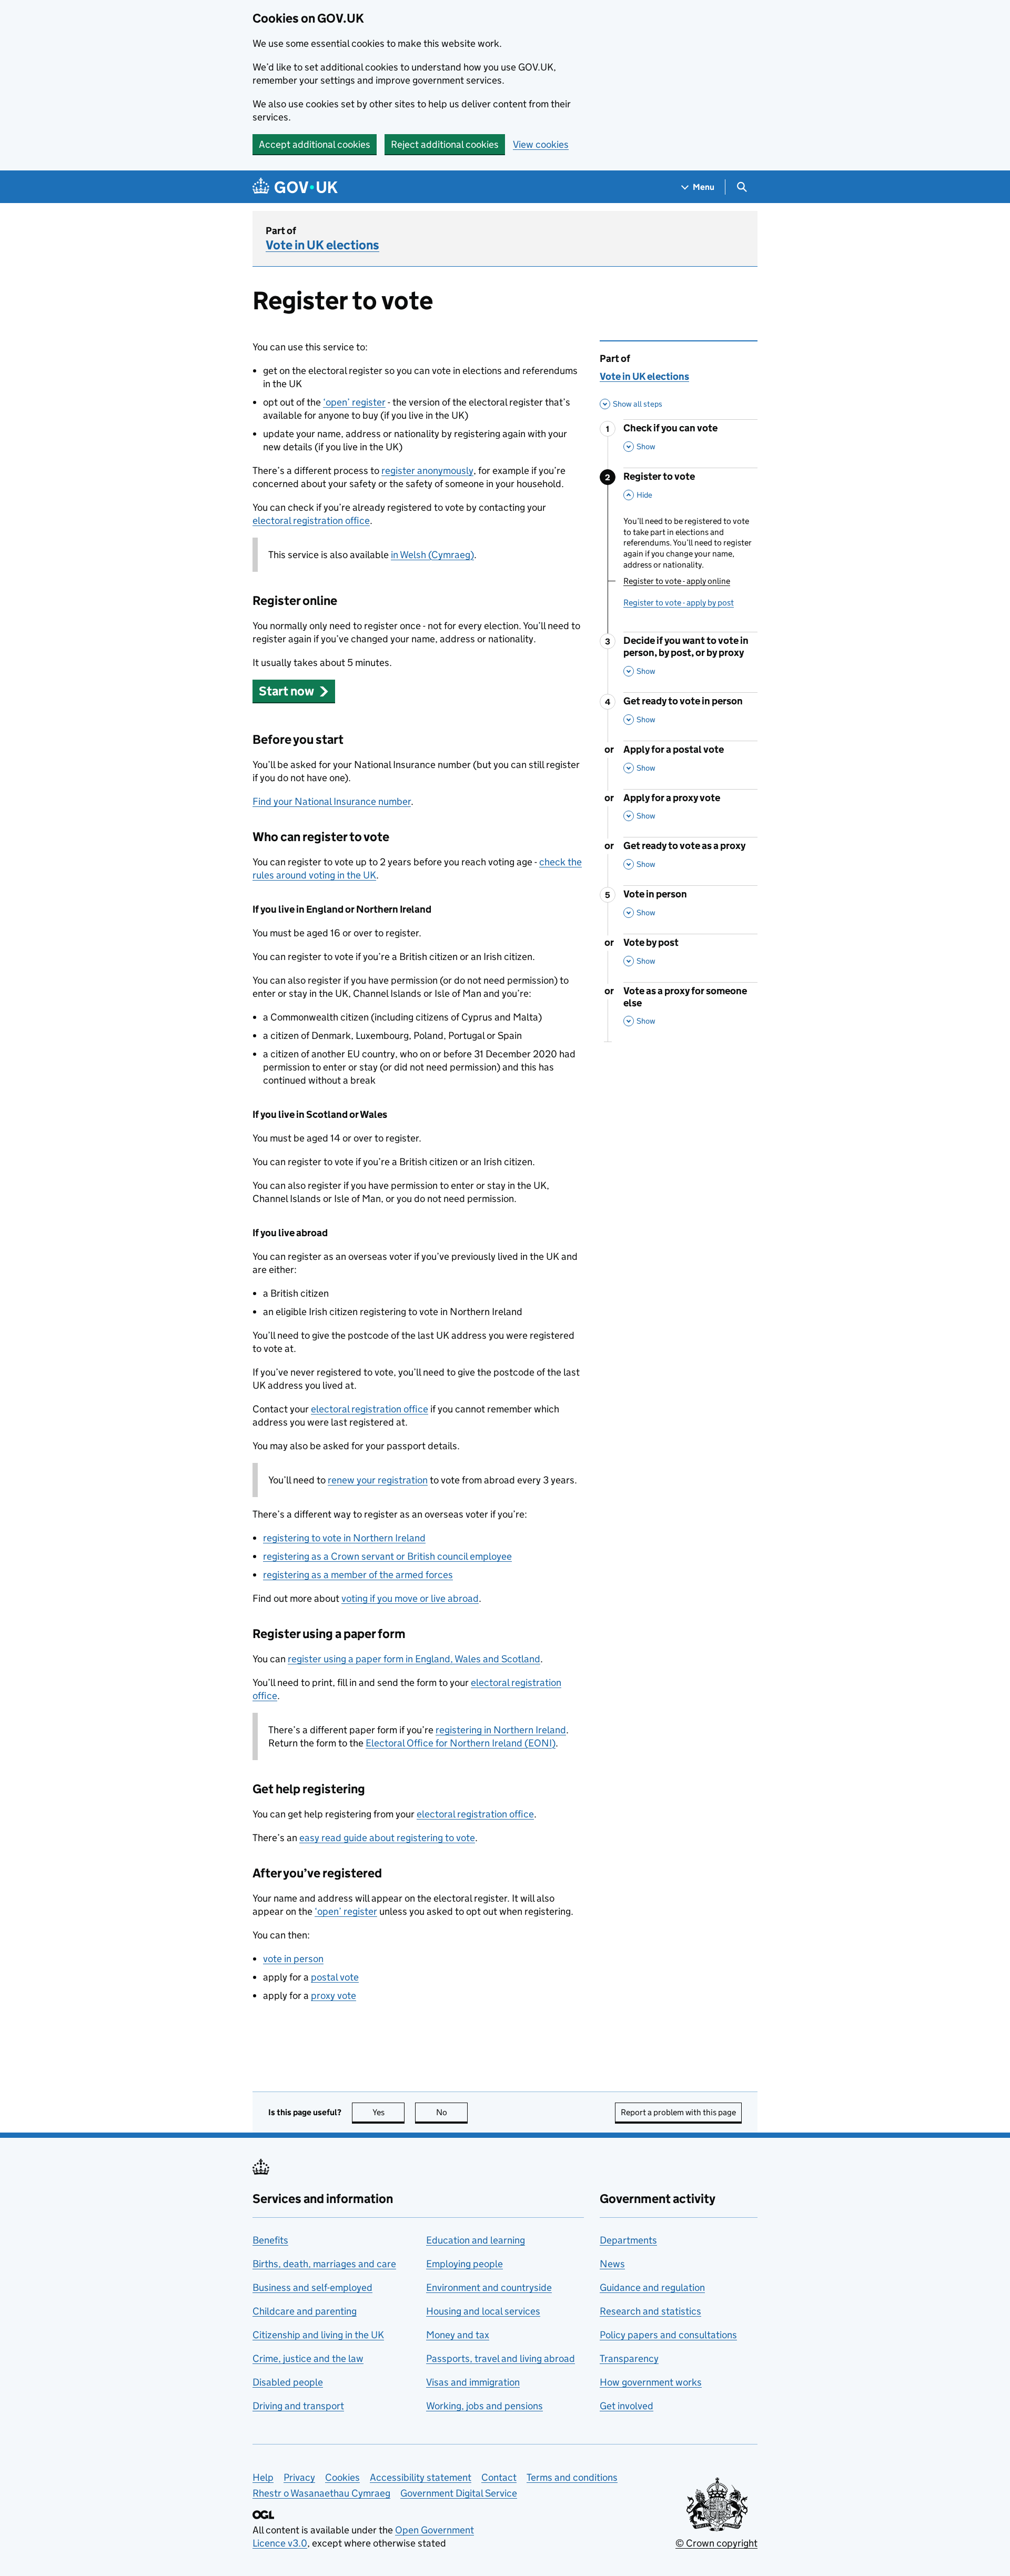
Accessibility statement (421, 2477)
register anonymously (427, 471)
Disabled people (288, 2382)
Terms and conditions (572, 2477)
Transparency (629, 2358)
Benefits (270, 2240)
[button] (294, 691)
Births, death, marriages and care (324, 2264)
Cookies (342, 2477)
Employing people (464, 2264)
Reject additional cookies (445, 144)
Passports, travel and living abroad (501, 2358)
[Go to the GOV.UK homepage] (295, 187)
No (452, 2112)
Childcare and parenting (305, 2311)
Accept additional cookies (315, 144)
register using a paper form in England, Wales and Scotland (414, 1659)
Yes (388, 2112)
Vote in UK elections (322, 245)
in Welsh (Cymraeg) (432, 555)
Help (263, 2477)
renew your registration (378, 1480)
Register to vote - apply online (677, 581)
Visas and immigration (473, 2382)
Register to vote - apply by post (679, 603)
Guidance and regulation (652, 2287)
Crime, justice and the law (308, 2358)
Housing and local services (483, 2311)
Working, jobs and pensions (484, 2406)
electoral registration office (311, 521)
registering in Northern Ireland (501, 1730)
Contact (499, 2477)
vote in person (293, 1959)
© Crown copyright (716, 2543)
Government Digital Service (459, 2493)
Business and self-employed (312, 2287)
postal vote (335, 1977)
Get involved (627, 2406)
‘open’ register (354, 402)
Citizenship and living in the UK (318, 2335)
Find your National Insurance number (332, 801)
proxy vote (334, 1996)
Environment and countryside (489, 2287)
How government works (651, 2382)
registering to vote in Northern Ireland (344, 1538)
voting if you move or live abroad (410, 1598)
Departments (628, 2240)
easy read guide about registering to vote (387, 1838)
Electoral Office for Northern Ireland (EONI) (461, 1743)
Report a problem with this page (678, 2112)
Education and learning (476, 2240)
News (612, 2264)
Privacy (299, 2477)
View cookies (541, 144)
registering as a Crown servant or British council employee (387, 1556)
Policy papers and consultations (668, 2335)
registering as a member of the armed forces (358, 1575)
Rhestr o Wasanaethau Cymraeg (321, 2493)
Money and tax (458, 2335)
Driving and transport (298, 2406)
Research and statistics (650, 2311)
